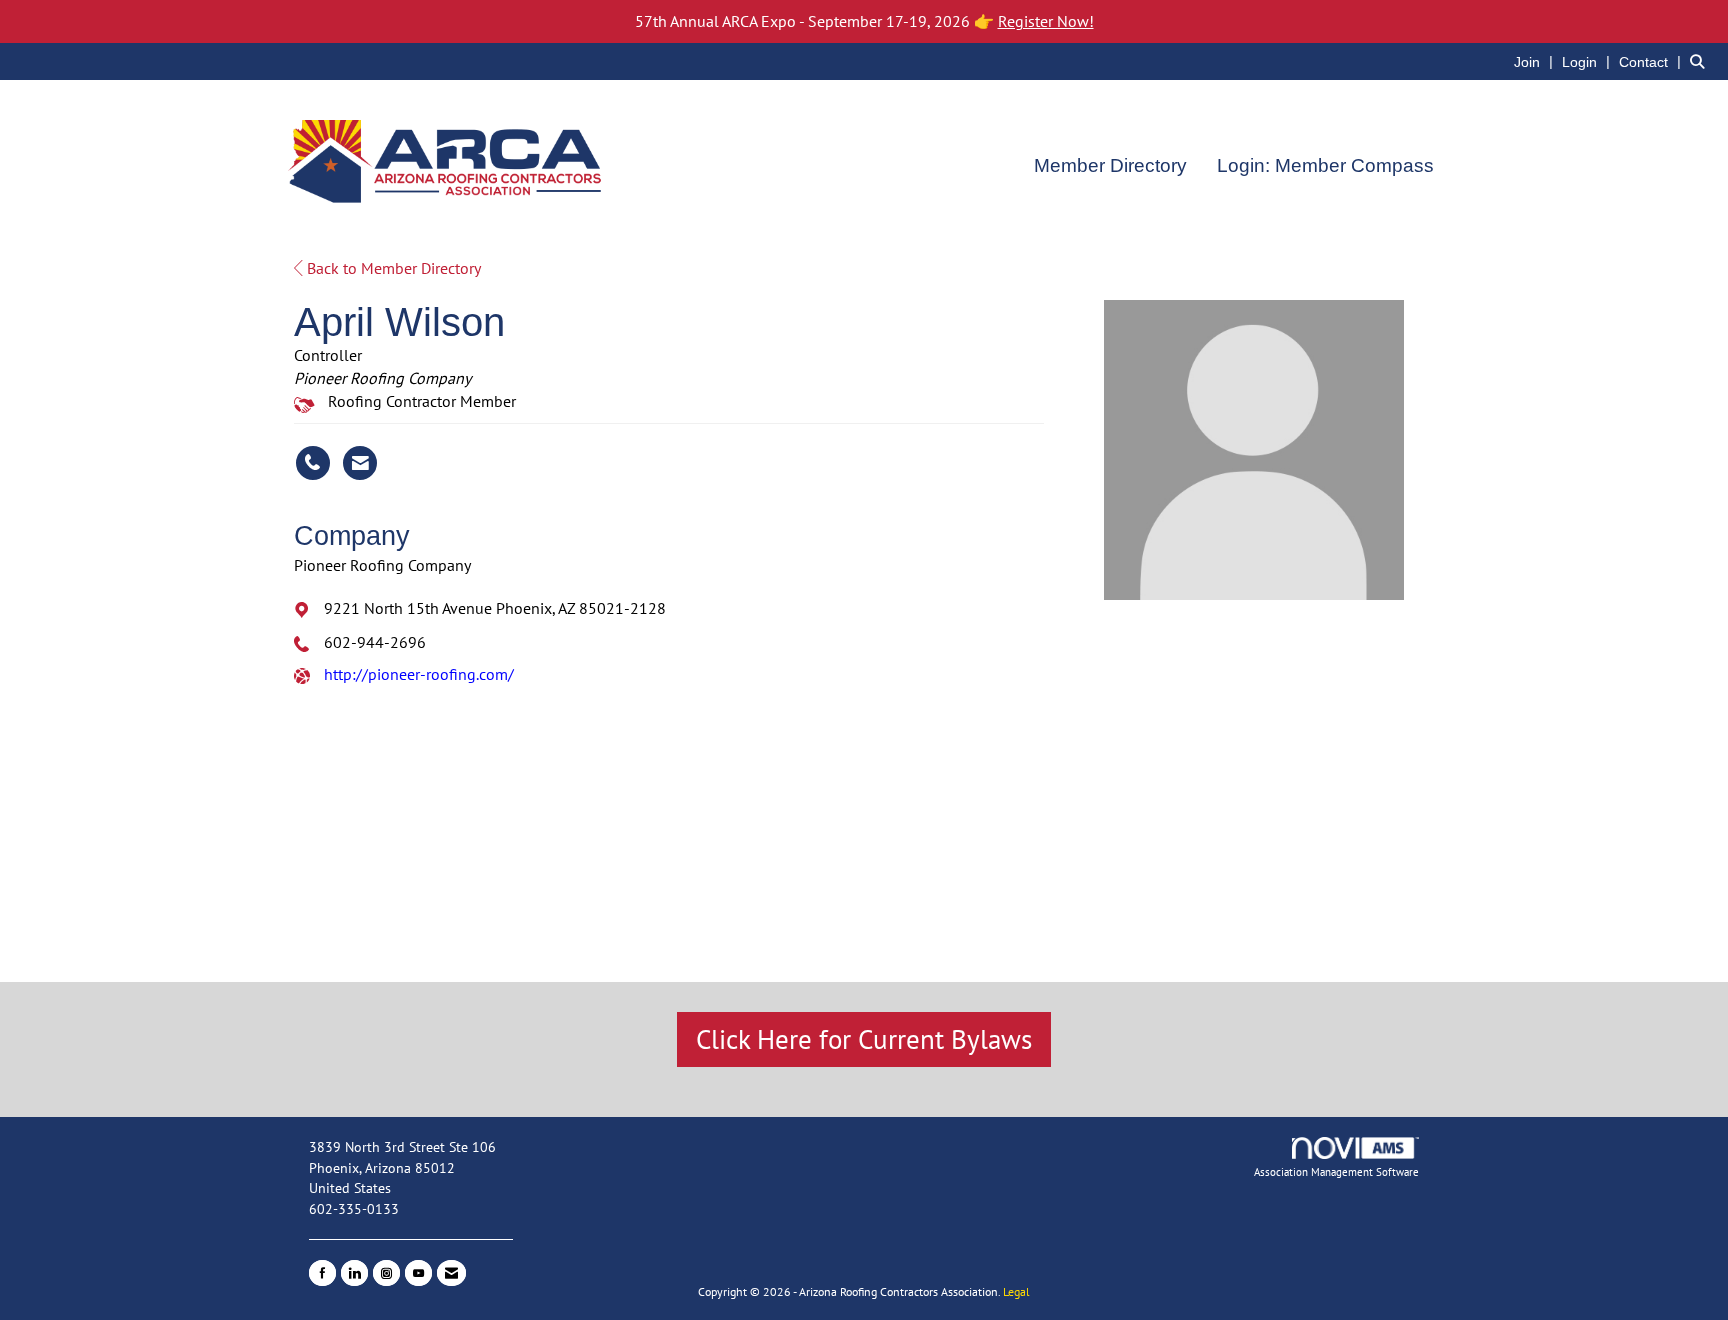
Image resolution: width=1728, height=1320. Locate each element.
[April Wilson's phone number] (313, 463)
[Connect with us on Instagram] (386, 1273)
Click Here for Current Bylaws (864, 1039)
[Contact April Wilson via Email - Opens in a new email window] (360, 463)
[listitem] (1536, 61)
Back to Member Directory (392, 268)
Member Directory (1110, 165)
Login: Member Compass (1325, 165)
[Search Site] (1701, 61)
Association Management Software (1336, 1172)
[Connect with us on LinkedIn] (354, 1273)
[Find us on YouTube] (418, 1273)
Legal (1016, 1291)
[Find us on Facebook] (322, 1273)
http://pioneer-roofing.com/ (419, 674)
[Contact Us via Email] (451, 1273)
